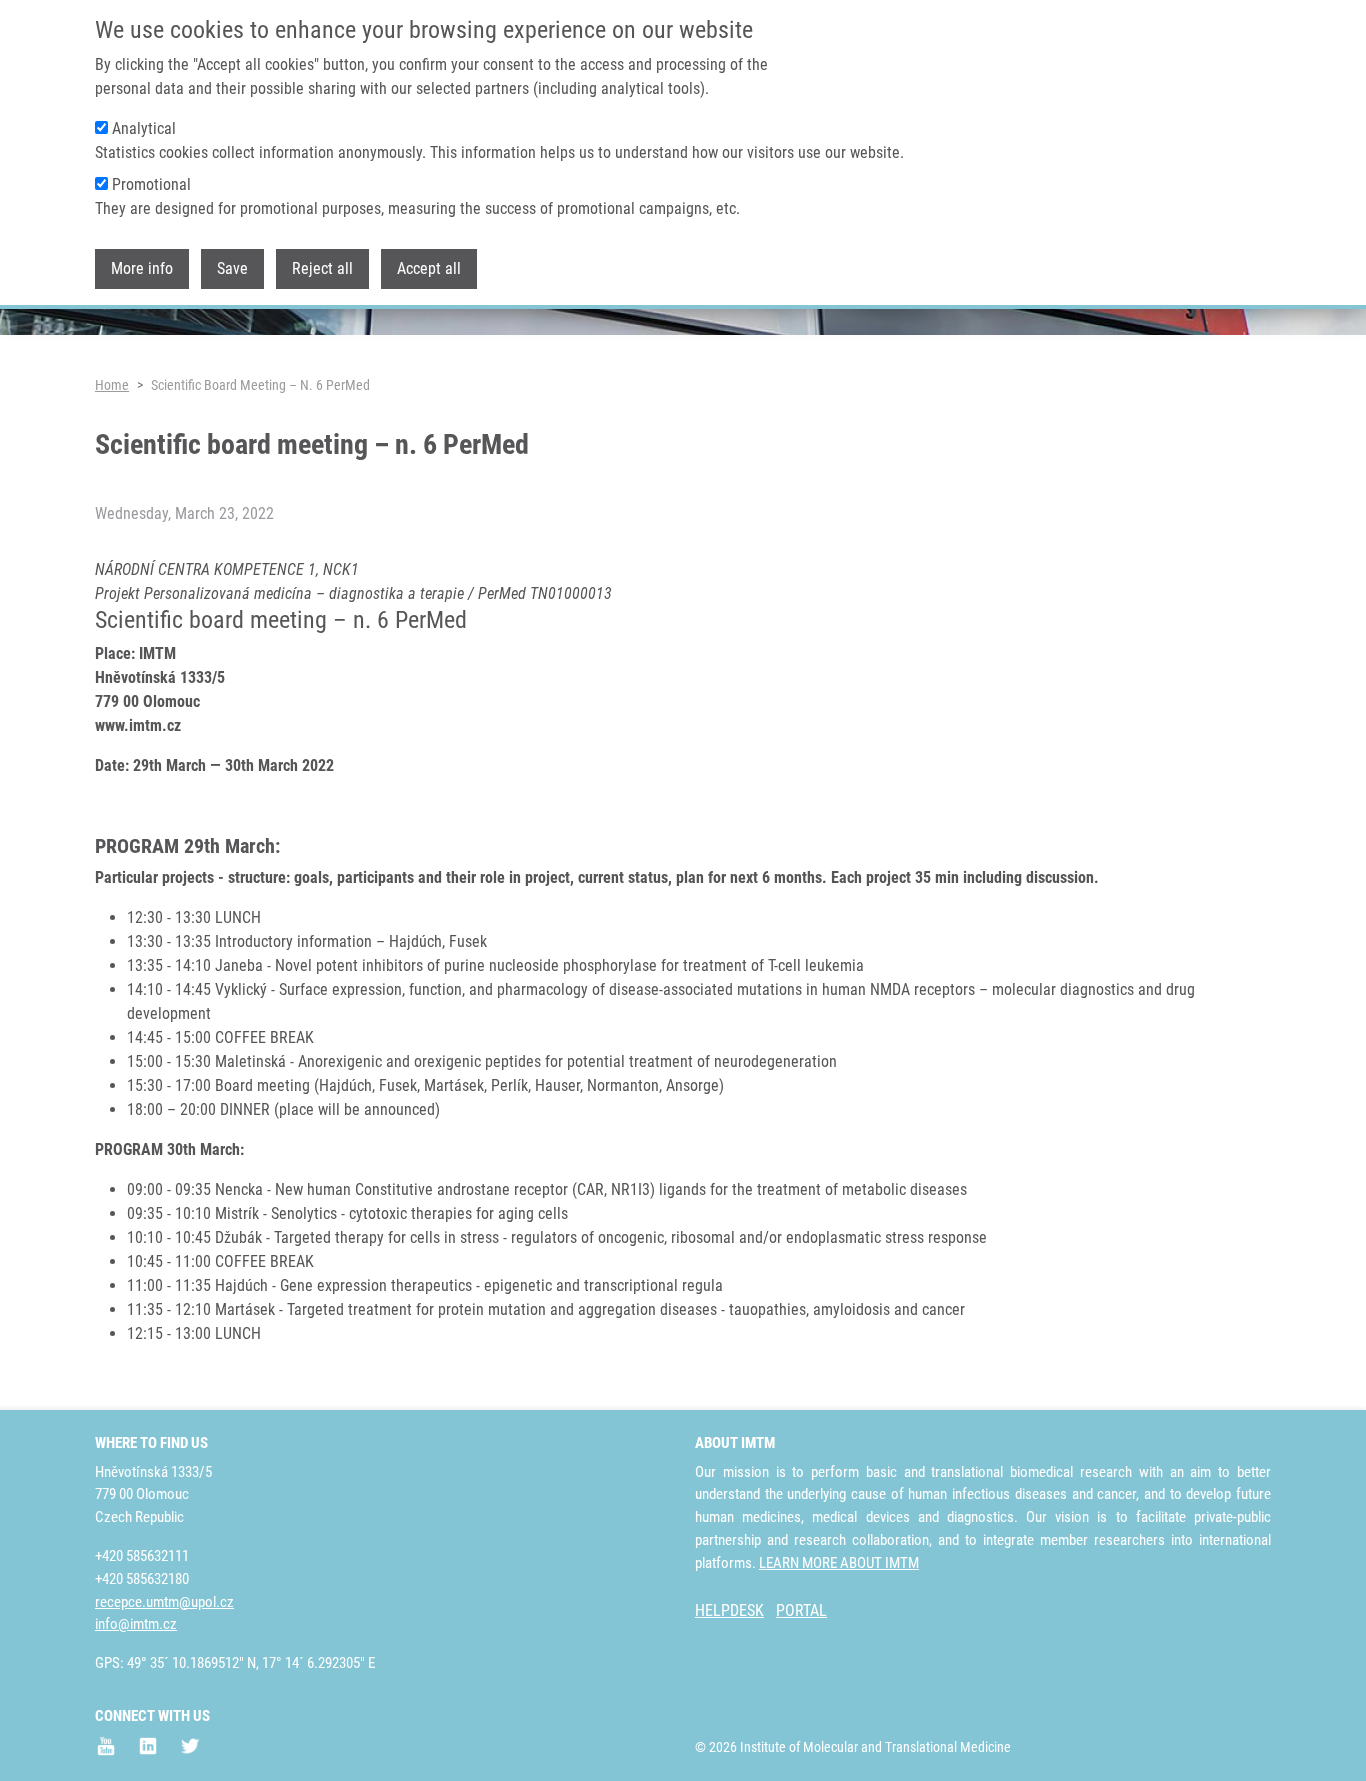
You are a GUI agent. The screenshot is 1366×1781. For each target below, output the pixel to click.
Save (232, 268)
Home (112, 385)
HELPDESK (729, 1610)
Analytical (144, 128)
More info (142, 268)
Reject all (322, 268)
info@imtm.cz (136, 1624)
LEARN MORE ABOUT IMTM (839, 1563)
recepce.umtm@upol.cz (164, 1602)
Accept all (429, 268)
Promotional (151, 184)
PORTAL (801, 1610)
